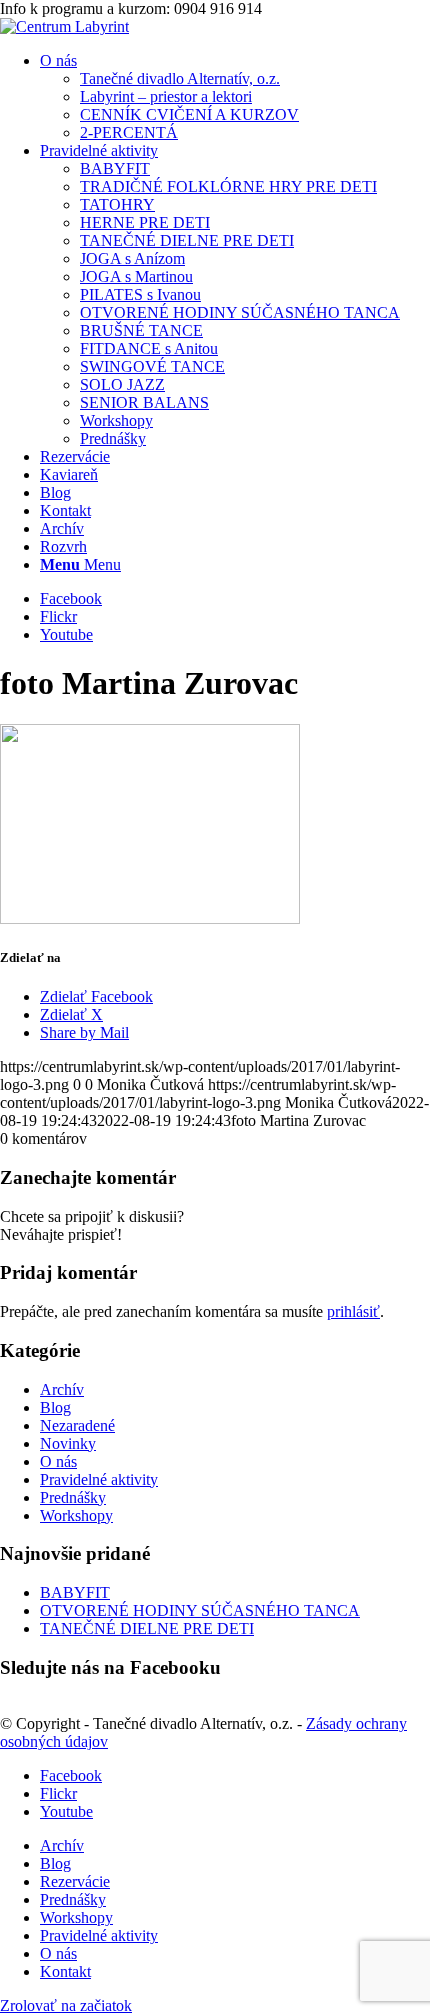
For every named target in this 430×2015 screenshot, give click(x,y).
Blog (55, 1407)
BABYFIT (75, 1592)
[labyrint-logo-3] (64, 26)
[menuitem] (235, 97)
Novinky (68, 1443)
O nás (58, 1461)
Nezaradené (77, 1425)
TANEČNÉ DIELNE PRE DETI (147, 1628)
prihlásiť (353, 1311)
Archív (62, 1389)
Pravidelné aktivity (99, 1479)
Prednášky (73, 1497)
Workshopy (76, 1515)
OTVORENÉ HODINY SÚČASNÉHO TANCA (200, 1610)
